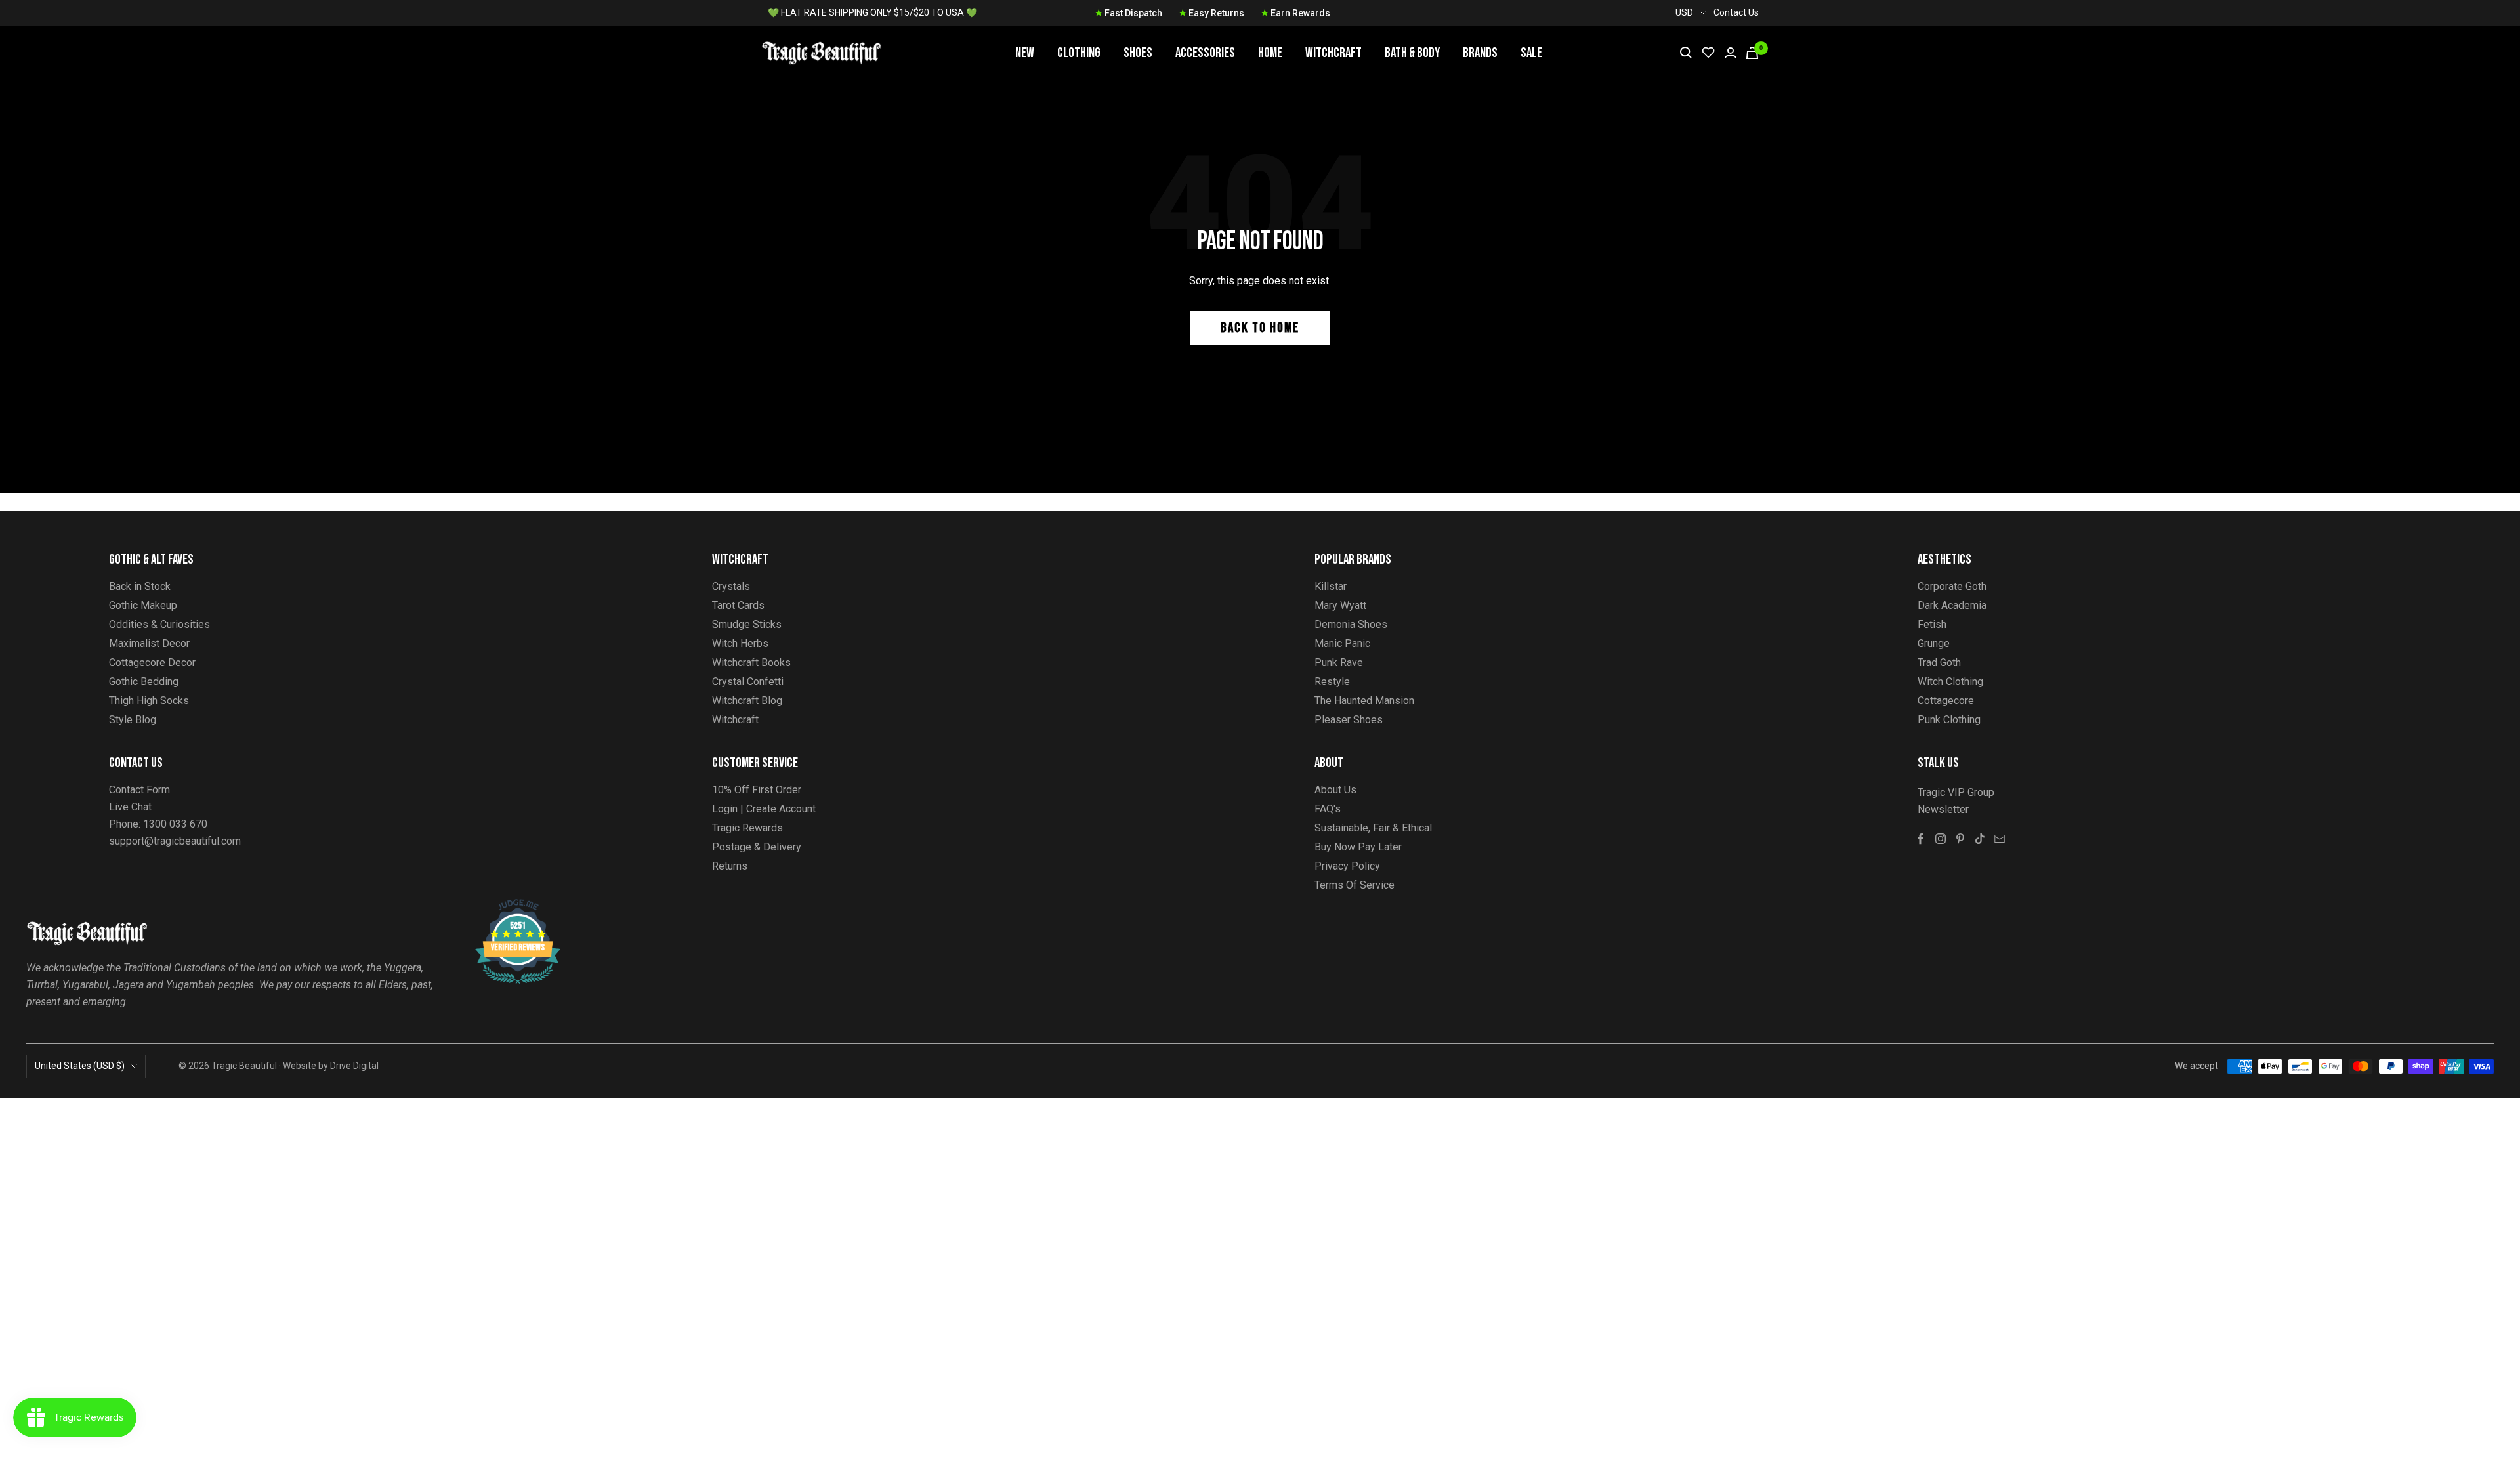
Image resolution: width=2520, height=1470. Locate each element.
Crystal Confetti (748, 682)
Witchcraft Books (751, 662)
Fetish (1932, 624)
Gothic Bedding (144, 682)
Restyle (1332, 682)
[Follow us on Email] (2000, 839)
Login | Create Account (764, 809)
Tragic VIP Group (1956, 792)
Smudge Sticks (747, 624)
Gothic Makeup (143, 605)
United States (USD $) (80, 1066)
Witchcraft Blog (747, 701)
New (1025, 53)
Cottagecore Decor (152, 662)
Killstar (1331, 586)
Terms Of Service (1354, 885)
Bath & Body (1412, 53)
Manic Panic (1342, 643)
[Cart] (1752, 53)
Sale (1531, 53)
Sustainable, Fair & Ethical (1373, 828)
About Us (1335, 790)
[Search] (1686, 52)
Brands (1480, 53)
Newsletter (1943, 809)
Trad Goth (1939, 662)
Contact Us (1736, 12)
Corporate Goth (1952, 586)
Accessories (1205, 53)
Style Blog (133, 720)
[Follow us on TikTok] (1980, 839)
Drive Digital (354, 1066)
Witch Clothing (1950, 682)
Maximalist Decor (149, 643)
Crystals (731, 586)
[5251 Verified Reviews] (506, 906)
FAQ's (1328, 809)
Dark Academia (1952, 605)
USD (1684, 12)
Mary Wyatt (1340, 605)
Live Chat (130, 807)
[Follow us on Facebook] (1921, 839)
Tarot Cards (738, 605)
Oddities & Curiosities (159, 624)
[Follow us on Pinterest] (1960, 839)
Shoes (1138, 53)
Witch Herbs (740, 643)
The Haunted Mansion (1364, 701)
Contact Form (139, 790)
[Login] (1731, 53)
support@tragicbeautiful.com (175, 841)
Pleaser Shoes (1349, 720)
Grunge (1934, 643)
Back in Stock (140, 586)
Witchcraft (1333, 53)
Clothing (1079, 53)
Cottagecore (1946, 701)
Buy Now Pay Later (1358, 847)
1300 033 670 (175, 824)
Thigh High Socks (149, 701)
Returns (730, 866)
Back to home (1260, 328)
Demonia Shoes (1351, 624)
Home (1270, 53)
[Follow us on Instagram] (1941, 839)
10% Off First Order (757, 790)
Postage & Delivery (757, 847)
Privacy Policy (1347, 866)
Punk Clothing (1949, 720)
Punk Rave (1339, 662)
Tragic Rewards (747, 828)
